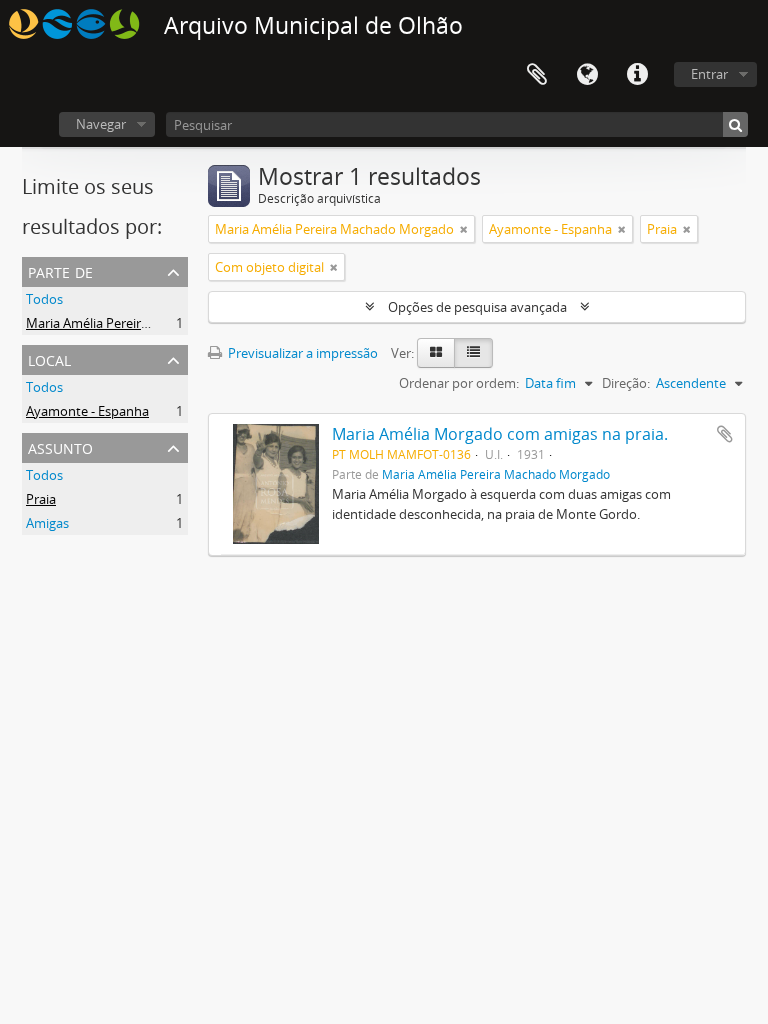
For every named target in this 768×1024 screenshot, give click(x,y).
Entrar (709, 74)
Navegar (101, 124)
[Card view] (436, 353)
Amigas (47, 523)
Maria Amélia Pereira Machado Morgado (145, 323)
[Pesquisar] (735, 124)
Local (49, 358)
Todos (44, 299)
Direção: (626, 383)
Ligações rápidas (637, 75)
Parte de (60, 270)
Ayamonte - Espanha (87, 411)
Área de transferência (537, 75)
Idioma (587, 75)
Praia (41, 499)
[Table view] (473, 353)
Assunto (60, 446)
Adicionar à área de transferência (725, 434)
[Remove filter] (464, 229)
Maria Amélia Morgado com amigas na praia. (500, 434)
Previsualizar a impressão (301, 353)
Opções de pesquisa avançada (477, 307)
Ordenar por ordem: (459, 383)
